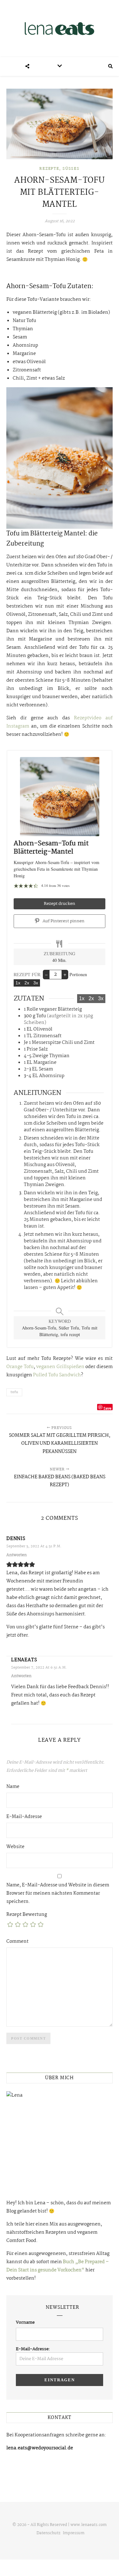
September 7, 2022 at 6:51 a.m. (39, 1668)
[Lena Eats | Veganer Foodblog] (60, 28)
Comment (17, 1941)
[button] (16, 885)
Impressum (74, 2533)
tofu (14, 1392)
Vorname (25, 2322)
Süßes (71, 169)
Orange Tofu (20, 1367)
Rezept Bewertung (27, 1915)
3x (36, 983)
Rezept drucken (60, 904)
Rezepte (49, 169)
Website (15, 1847)
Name (13, 1787)
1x (18, 983)
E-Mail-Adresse (24, 1817)
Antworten (17, 1555)
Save (107, 1408)
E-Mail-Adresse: (33, 2349)
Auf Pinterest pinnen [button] (63, 921)
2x (27, 983)
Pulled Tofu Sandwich (57, 1375)
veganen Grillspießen (60, 1367)
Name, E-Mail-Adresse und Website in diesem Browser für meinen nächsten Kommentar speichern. (58, 1893)
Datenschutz (48, 2533)
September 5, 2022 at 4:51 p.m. (34, 1546)
